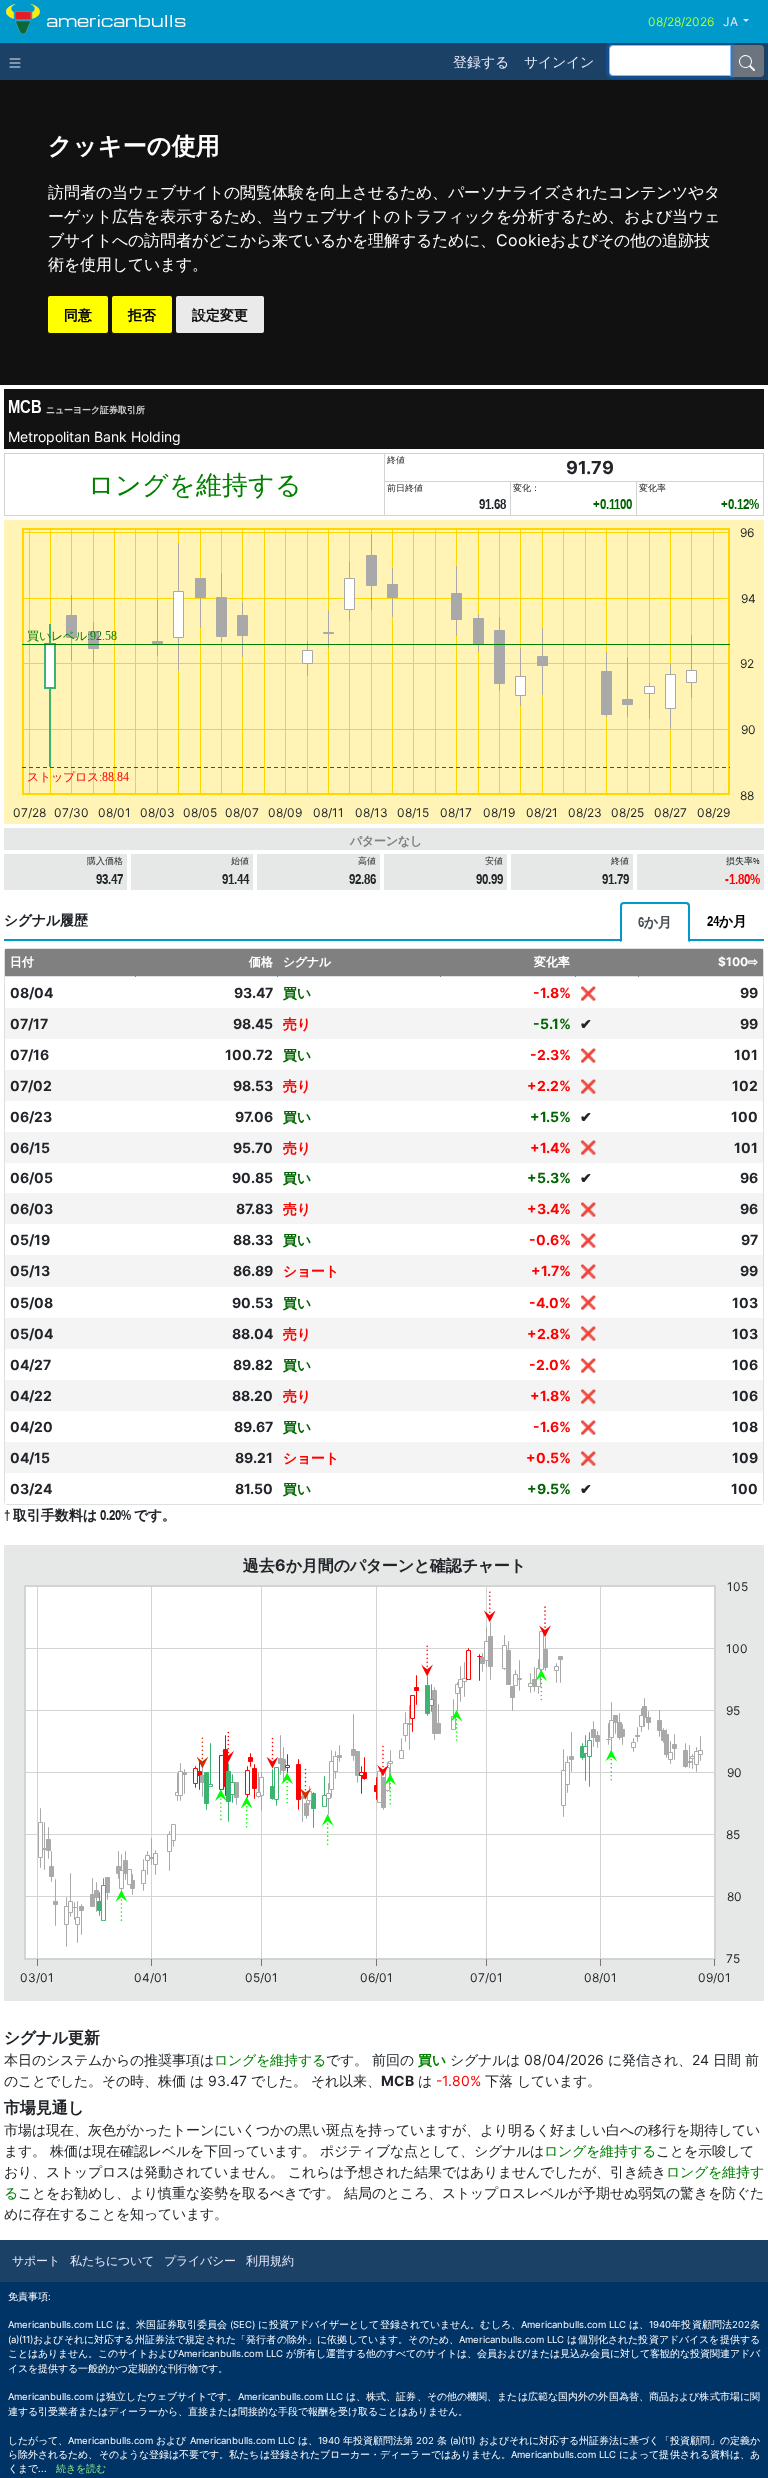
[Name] (747, 61)
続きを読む (81, 2468)
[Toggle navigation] (19, 61)
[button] (743, 22)
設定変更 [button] (220, 314)
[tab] (655, 922)
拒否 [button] (142, 314)
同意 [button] (78, 314)
